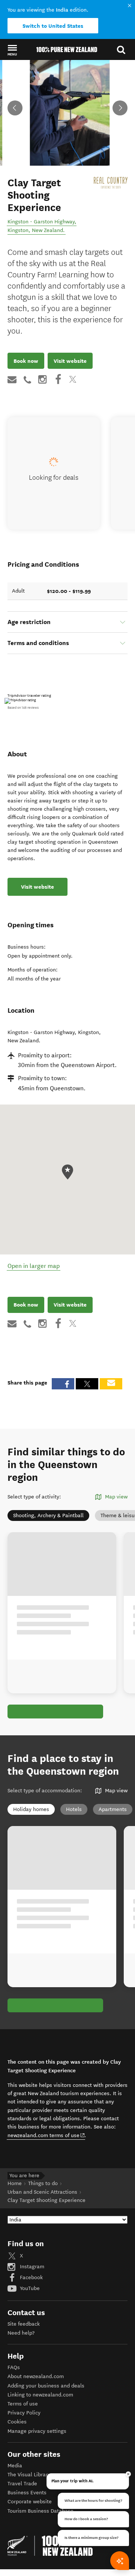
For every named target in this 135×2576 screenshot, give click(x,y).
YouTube (29, 2288)
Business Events (27, 2493)
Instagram (31, 2267)
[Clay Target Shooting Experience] (111, 183)
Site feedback (24, 2324)
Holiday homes (31, 1809)
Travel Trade (22, 2484)
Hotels (74, 1809)
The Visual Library (29, 2475)
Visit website (70, 361)
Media (15, 2466)
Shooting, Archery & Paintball (48, 1516)
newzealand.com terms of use (46, 2135)
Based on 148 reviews (23, 708)
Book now (26, 361)
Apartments (113, 1809)
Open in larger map (34, 1266)
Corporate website (30, 2502)
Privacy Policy (24, 2413)
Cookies (17, 2422)
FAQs (14, 2367)
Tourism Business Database (40, 2511)
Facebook (31, 2277)
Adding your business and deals (46, 2386)
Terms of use (23, 2404)
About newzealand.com (36, 2376)
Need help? (21, 2333)
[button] (12, 50)
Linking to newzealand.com (40, 2395)
